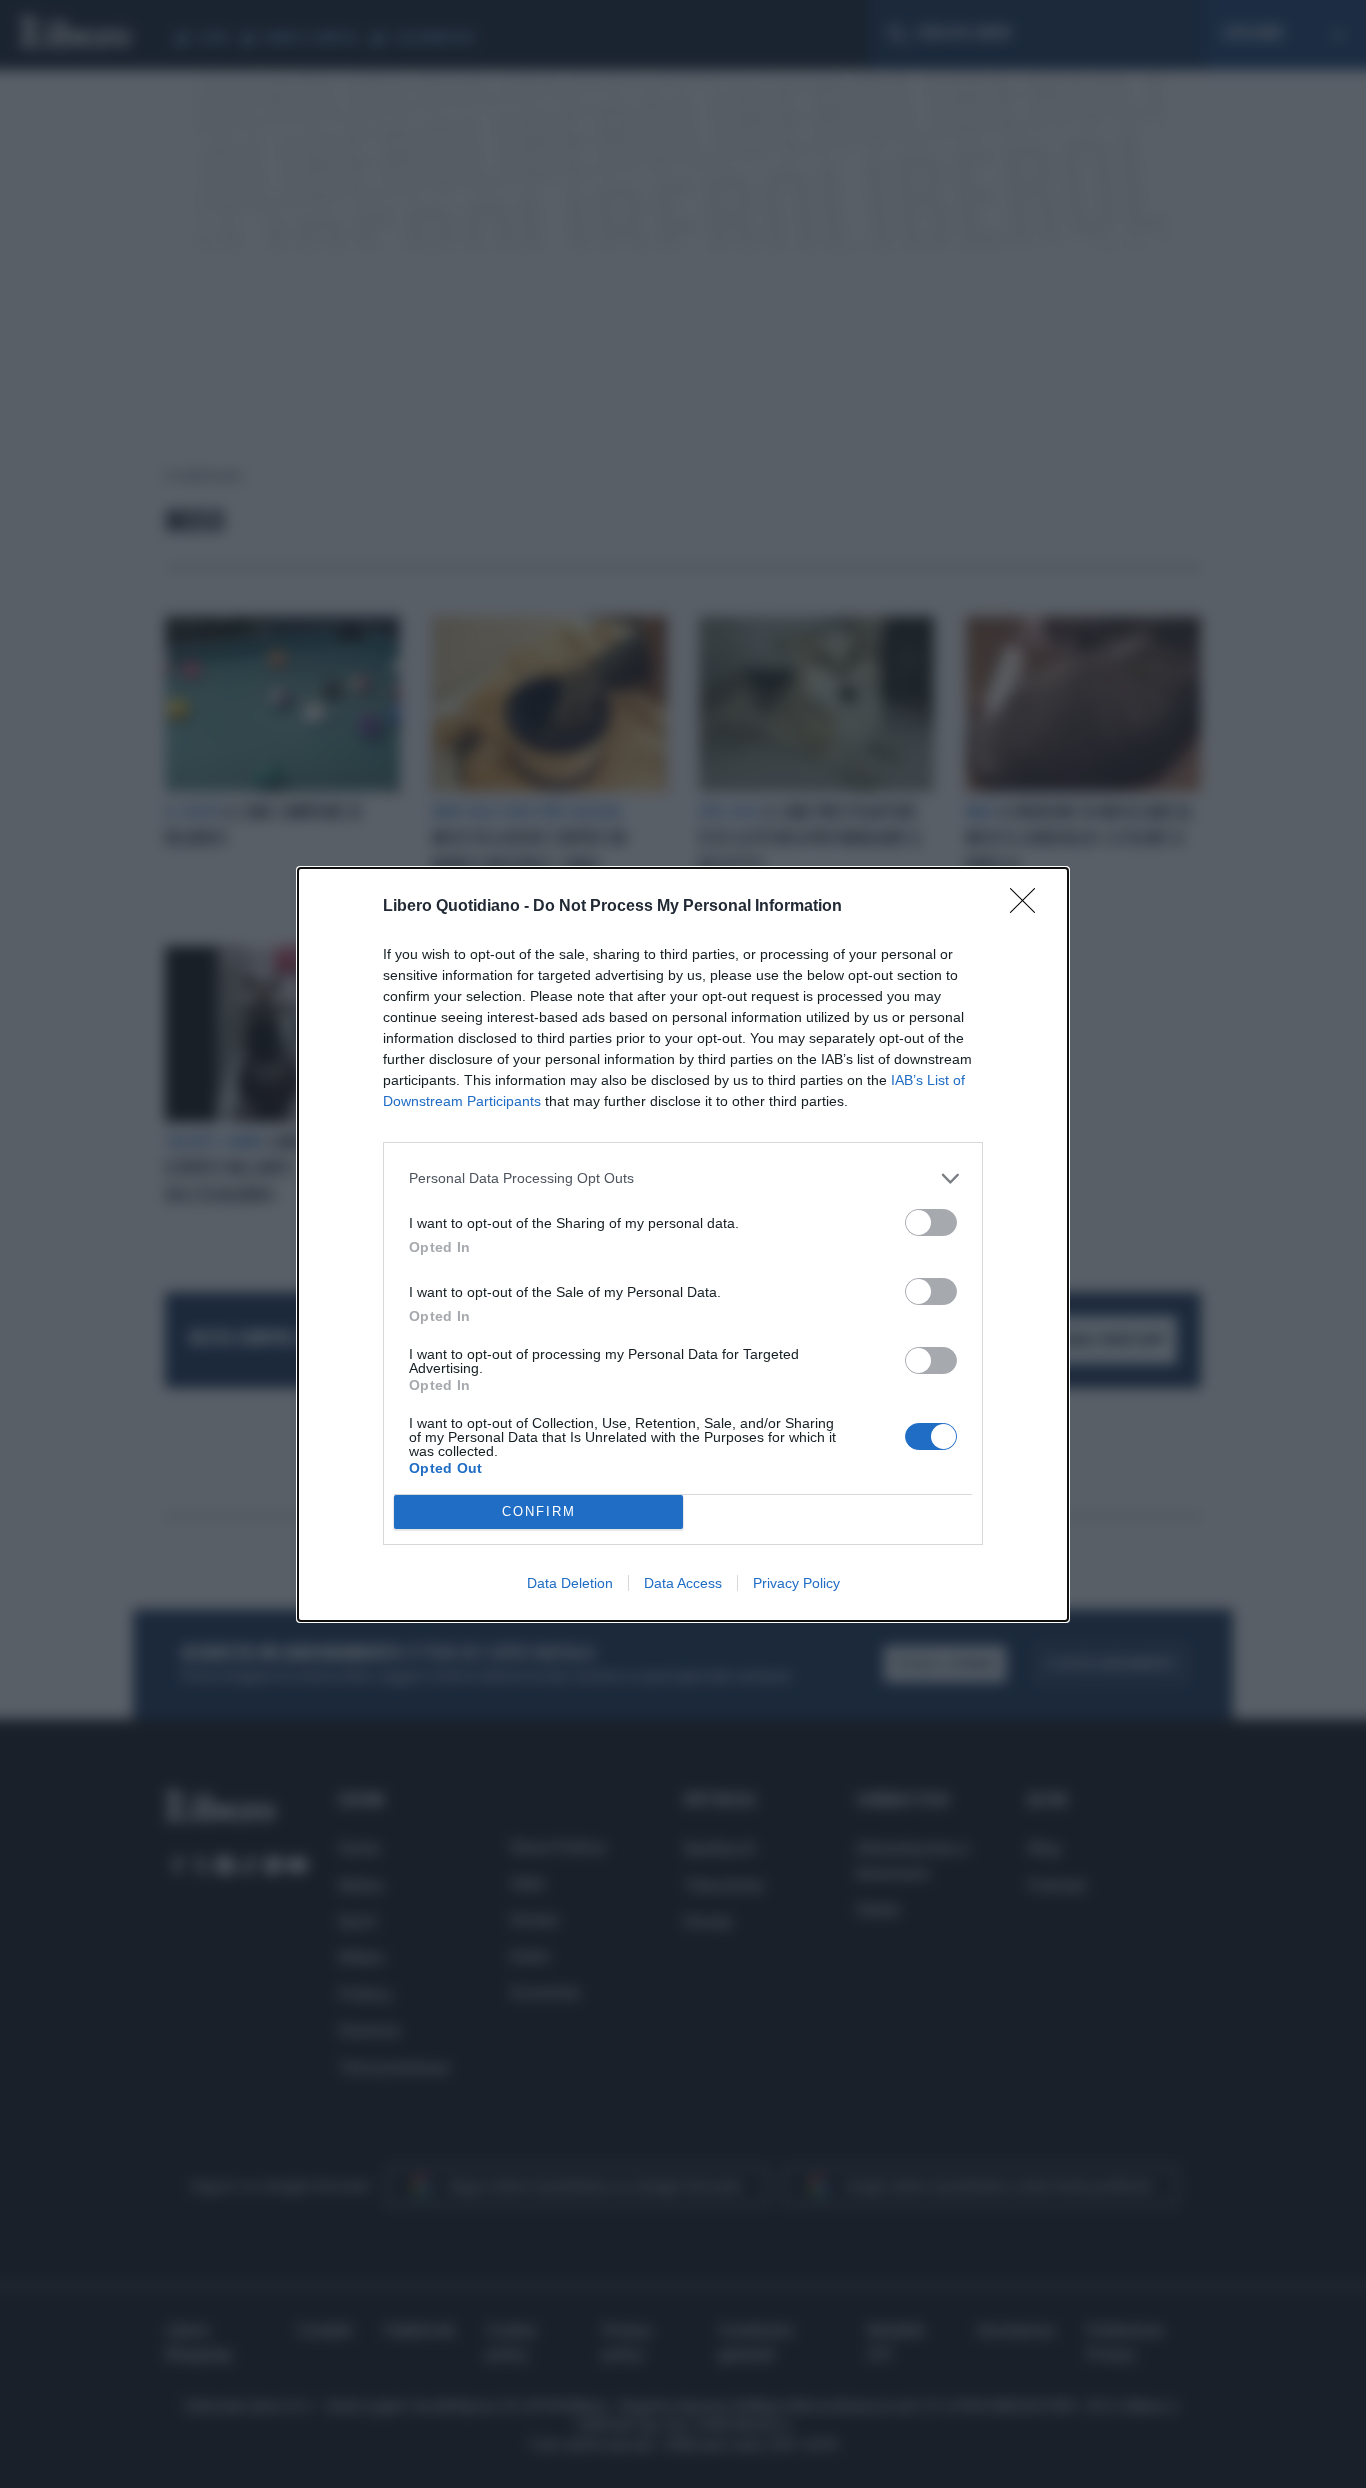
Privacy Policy (796, 1583)
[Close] (1029, 907)
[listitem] (683, 1178)
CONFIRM (539, 1511)
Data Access (683, 1583)
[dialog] (683, 1244)
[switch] (931, 1222)
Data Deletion (570, 1583)
